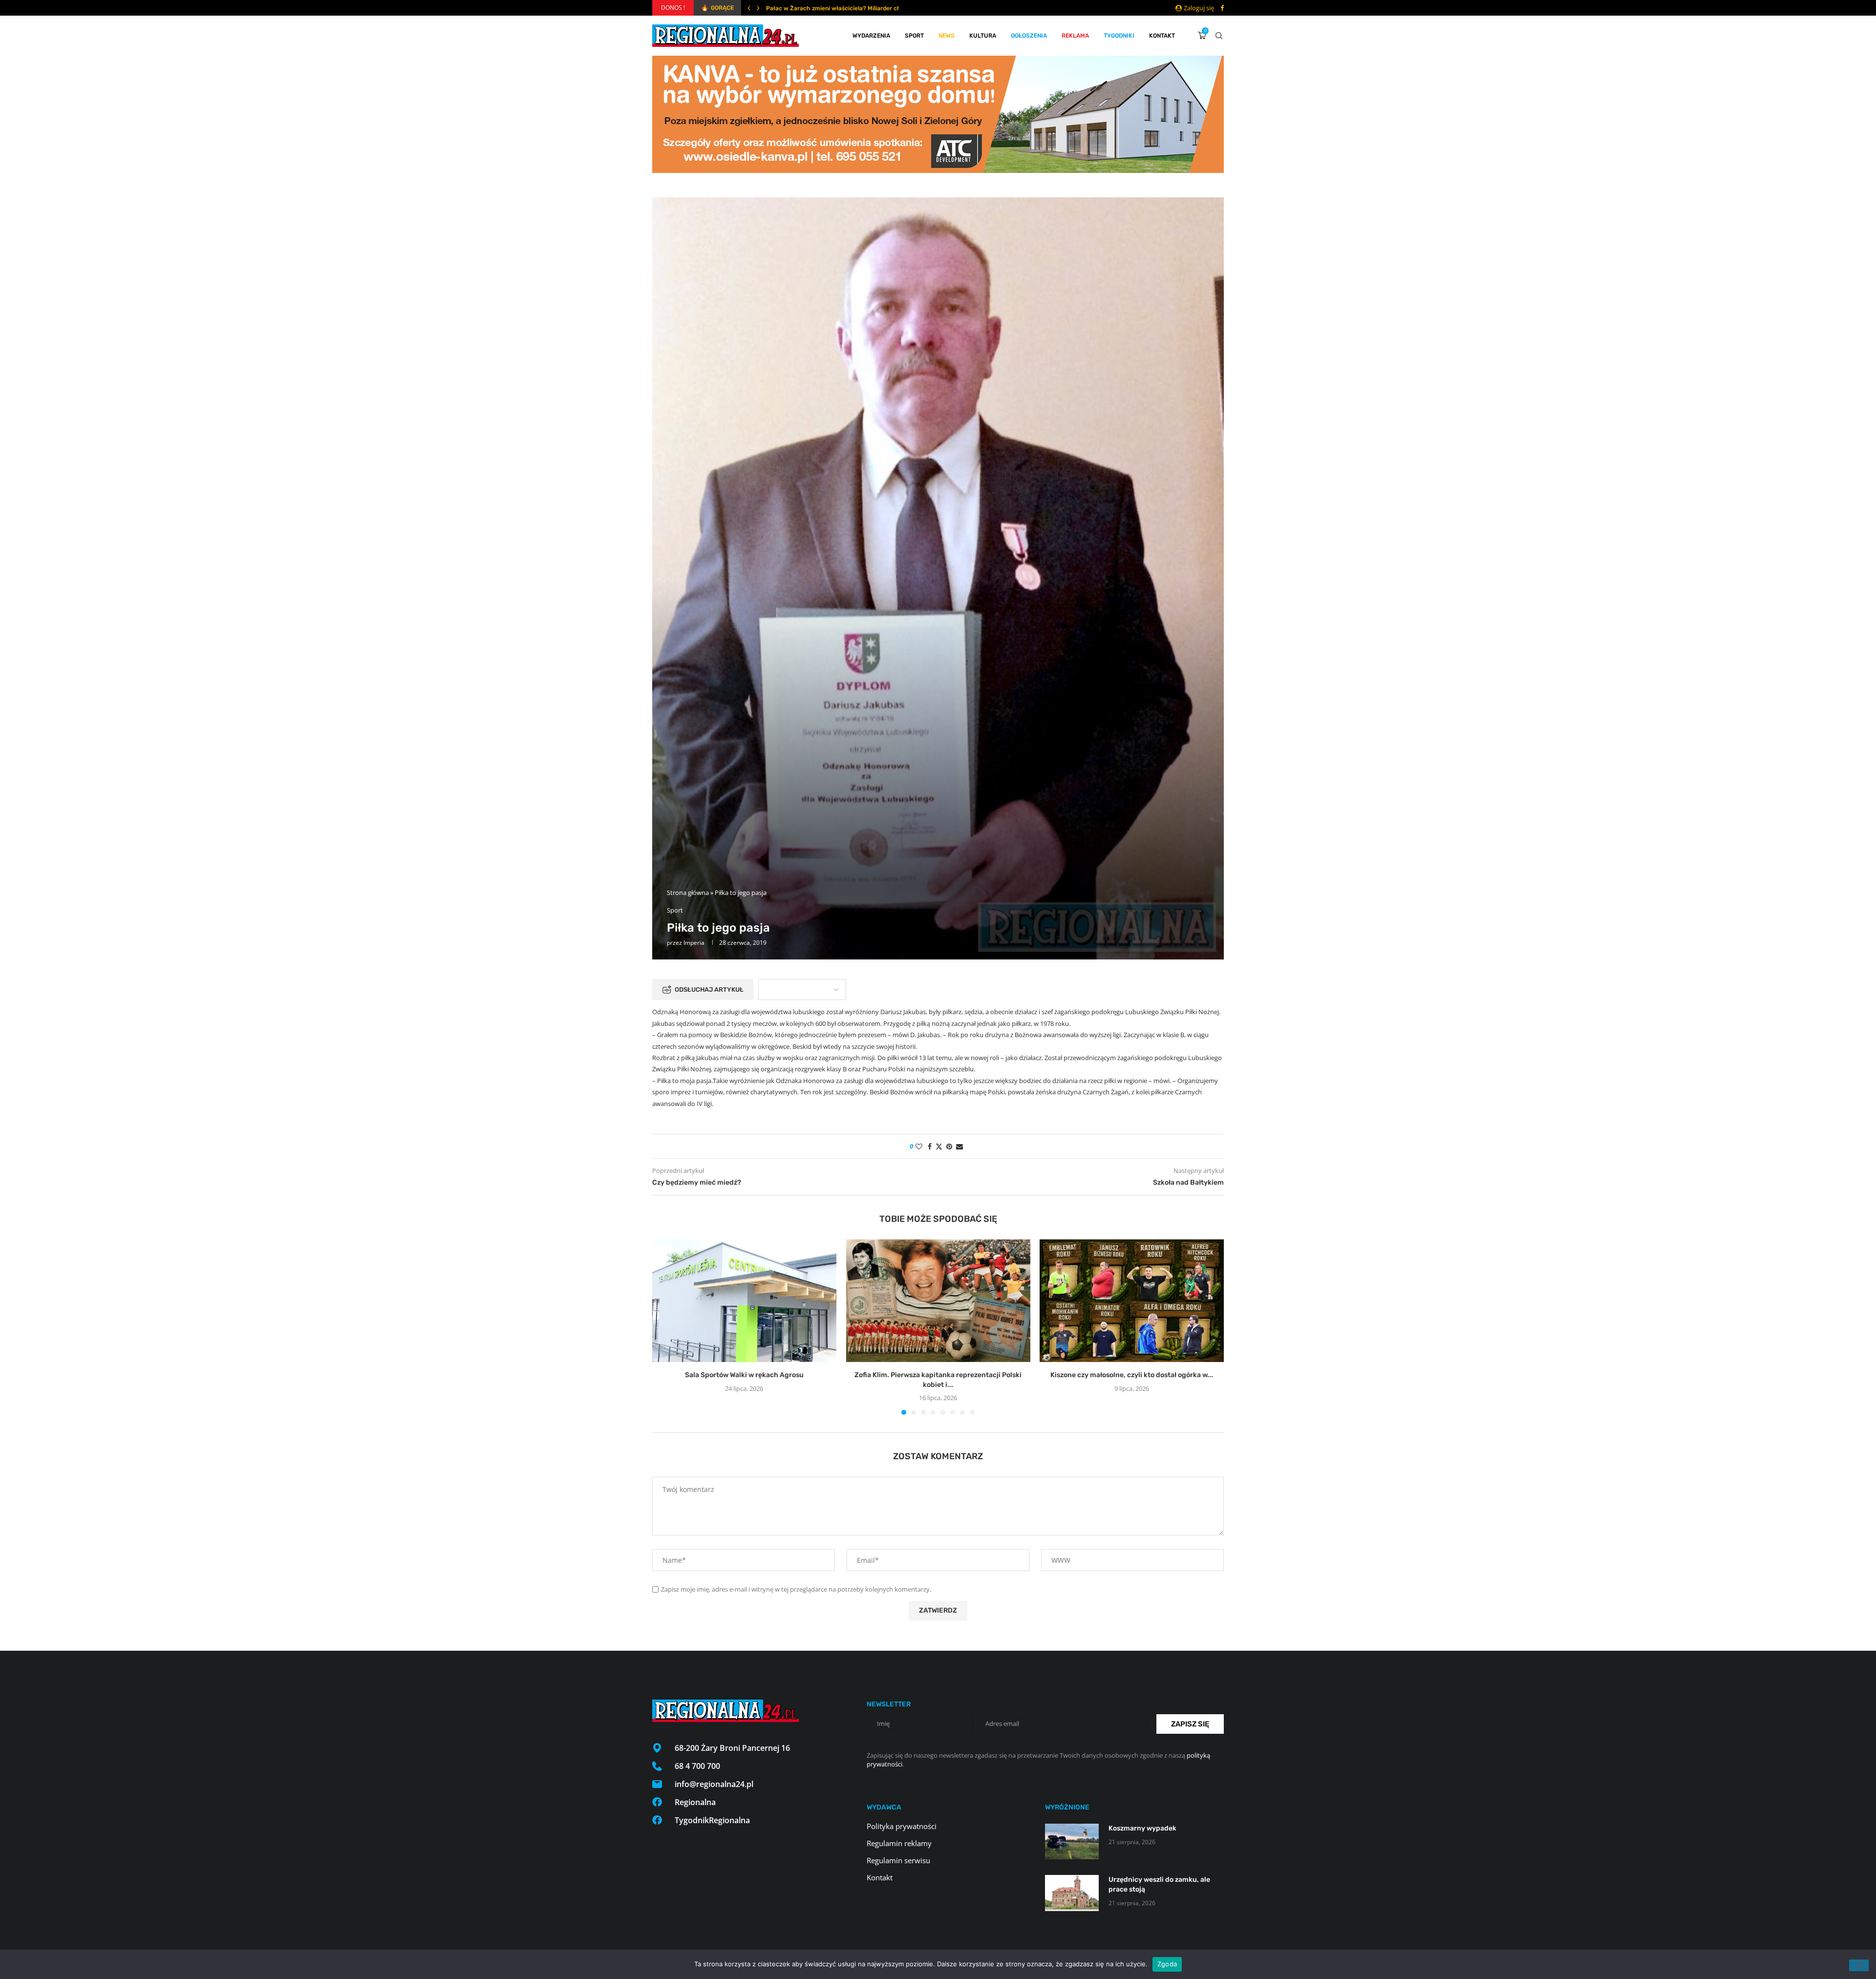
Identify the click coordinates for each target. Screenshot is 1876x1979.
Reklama (1075, 36)
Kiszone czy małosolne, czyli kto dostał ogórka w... (1132, 1375)
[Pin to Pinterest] (949, 1146)
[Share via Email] (959, 1146)
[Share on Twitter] (939, 1146)
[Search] (1219, 36)
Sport (914, 36)
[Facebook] (1222, 8)
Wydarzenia (871, 36)
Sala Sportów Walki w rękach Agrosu (744, 1375)
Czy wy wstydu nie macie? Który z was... (822, 8)
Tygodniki (1119, 36)
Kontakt (1162, 36)
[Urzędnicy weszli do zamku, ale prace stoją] (1072, 1893)
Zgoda (1167, 1964)
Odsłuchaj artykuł (709, 989)
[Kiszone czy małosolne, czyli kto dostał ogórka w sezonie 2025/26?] (1132, 1301)
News (947, 36)
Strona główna (688, 893)
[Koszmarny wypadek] (1072, 1841)
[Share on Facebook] (930, 1146)
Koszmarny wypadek (1142, 1828)
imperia (694, 943)
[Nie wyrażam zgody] (1859, 1965)
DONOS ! (673, 8)
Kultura (983, 36)
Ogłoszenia (1029, 36)
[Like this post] (919, 1146)
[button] (749, 8)
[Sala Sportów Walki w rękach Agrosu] (744, 1301)
